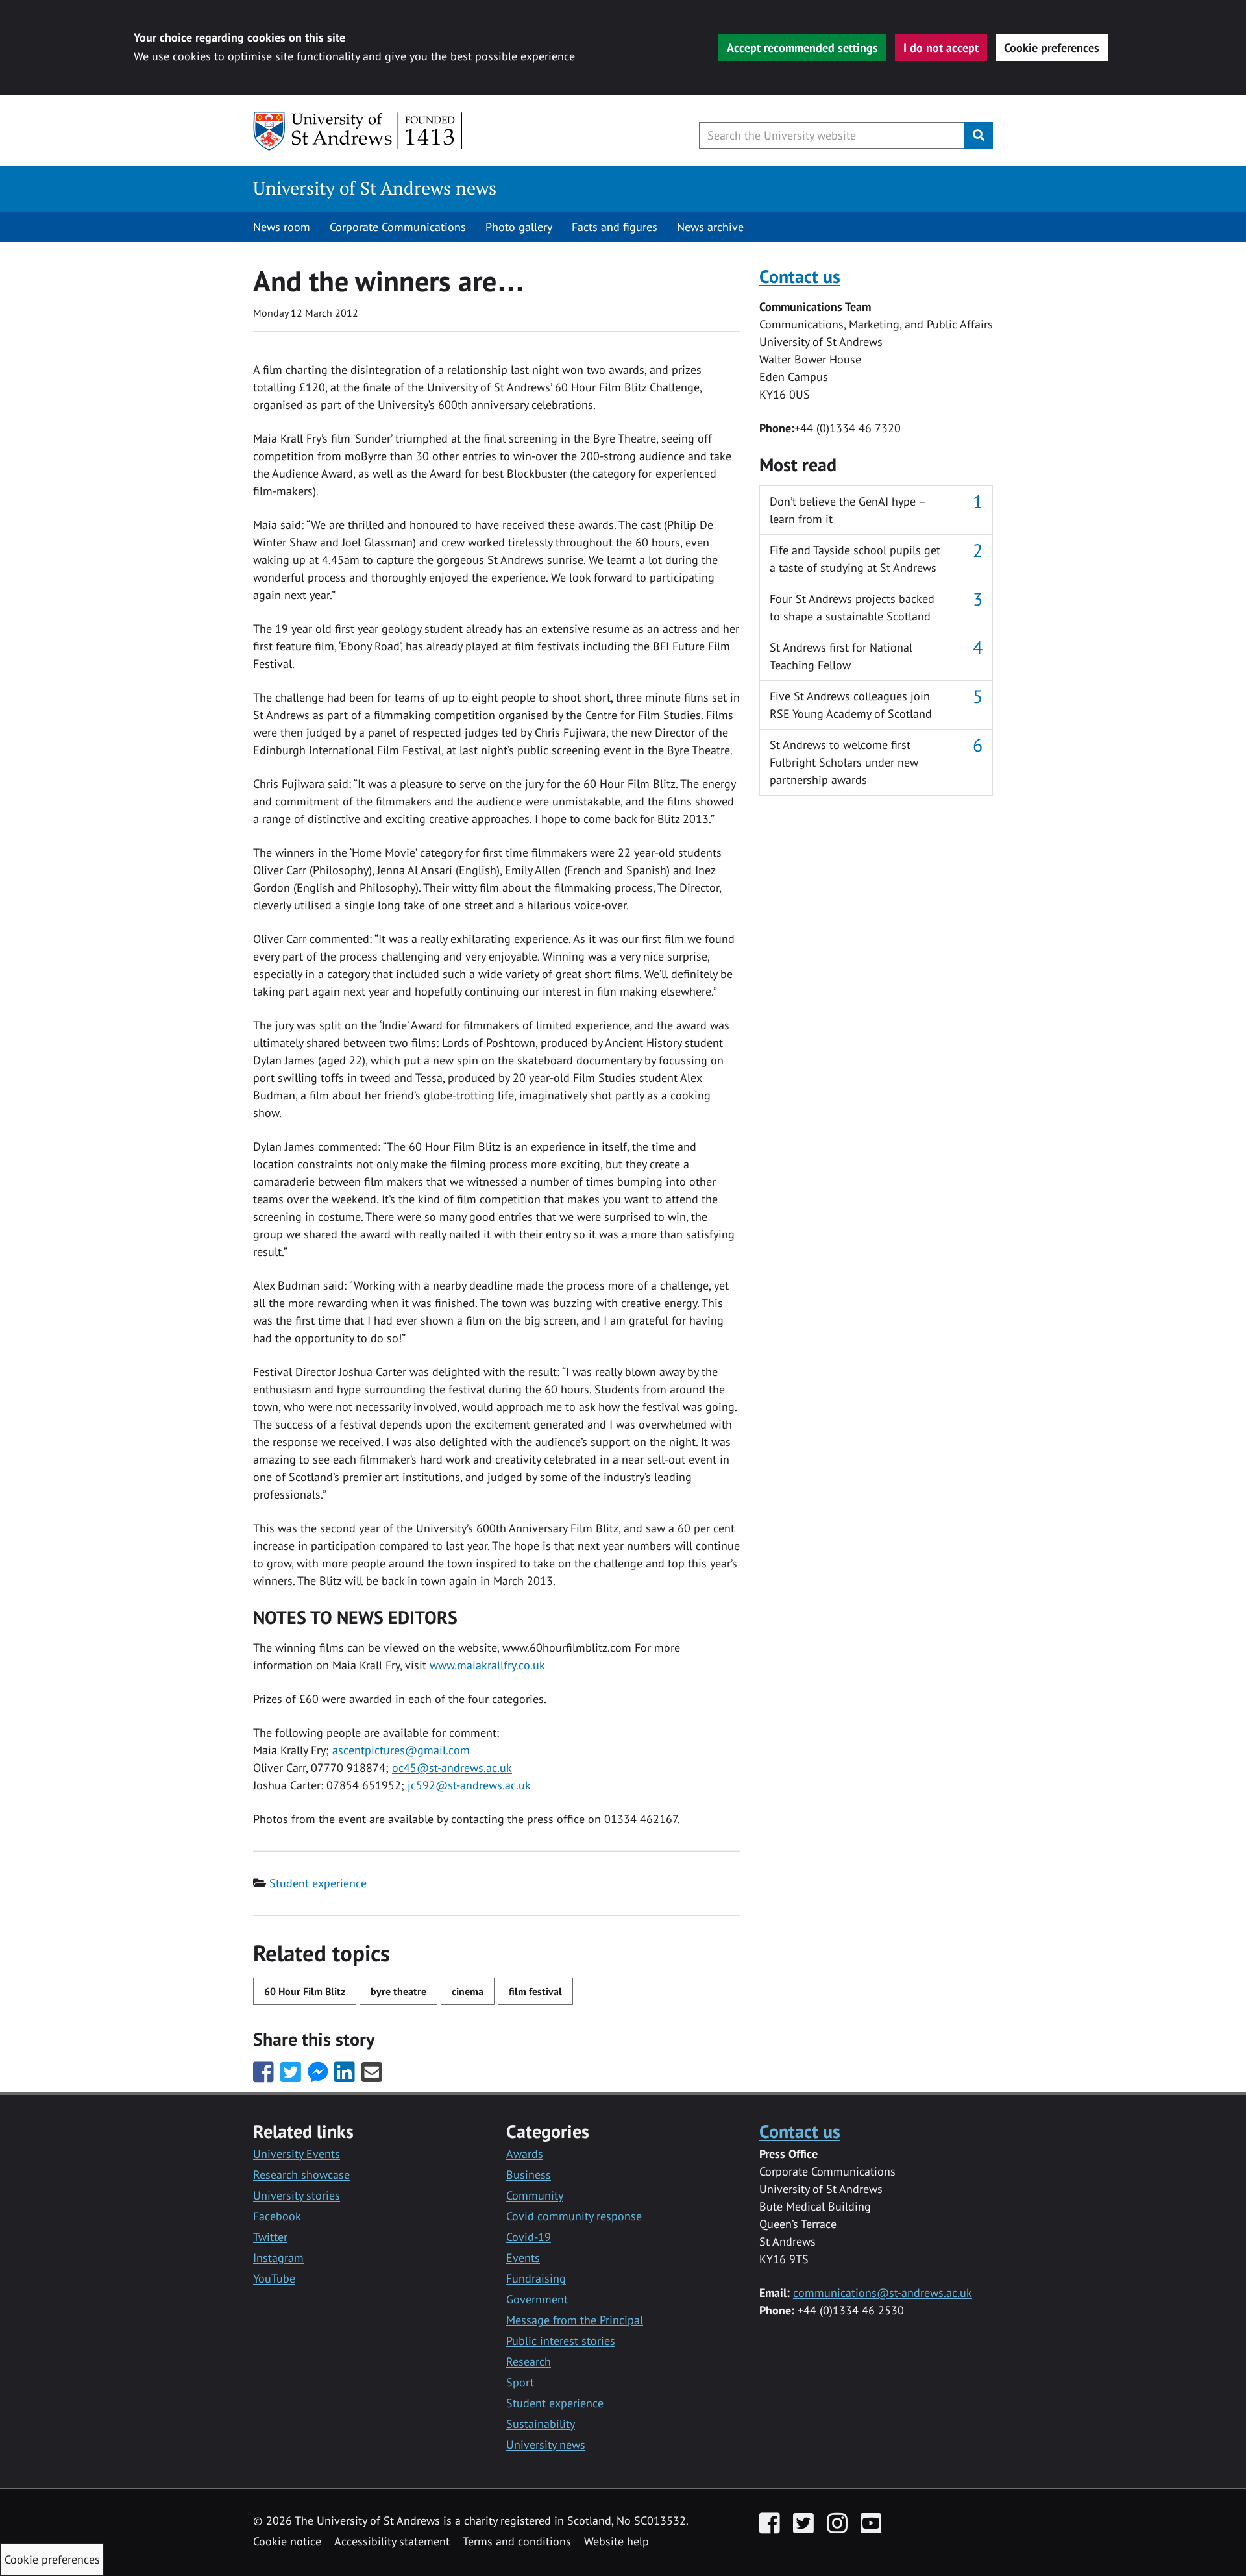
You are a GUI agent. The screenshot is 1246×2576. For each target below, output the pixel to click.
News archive (710, 227)
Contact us (800, 276)
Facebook (277, 2216)
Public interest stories (561, 2341)
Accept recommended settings (802, 48)
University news (546, 2445)
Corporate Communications (398, 227)
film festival (535, 1991)
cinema (468, 1991)
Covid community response (574, 2216)
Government (537, 2299)
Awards (525, 2154)
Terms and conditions (517, 2541)
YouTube (274, 2278)
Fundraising (536, 2278)
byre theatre (398, 1991)
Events (523, 2258)
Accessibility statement (392, 2541)
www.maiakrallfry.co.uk (487, 1665)
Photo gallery (519, 227)
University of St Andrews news (375, 188)
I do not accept (941, 48)
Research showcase (301, 2175)
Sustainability (541, 2424)
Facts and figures (615, 227)
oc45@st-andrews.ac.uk (452, 1768)
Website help (617, 2541)
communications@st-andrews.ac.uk (883, 2293)
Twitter (270, 2237)
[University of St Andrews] (359, 131)
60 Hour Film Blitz (305, 1991)
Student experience (318, 1883)
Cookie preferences (1052, 48)
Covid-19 (529, 2237)
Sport (520, 2382)
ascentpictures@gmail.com (401, 1750)
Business (529, 2175)
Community (535, 2195)
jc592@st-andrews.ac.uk (469, 1785)
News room (282, 227)
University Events (297, 2154)
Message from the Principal (575, 2320)
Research (529, 2361)
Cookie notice (287, 2541)
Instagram (278, 2258)
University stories (297, 2195)
